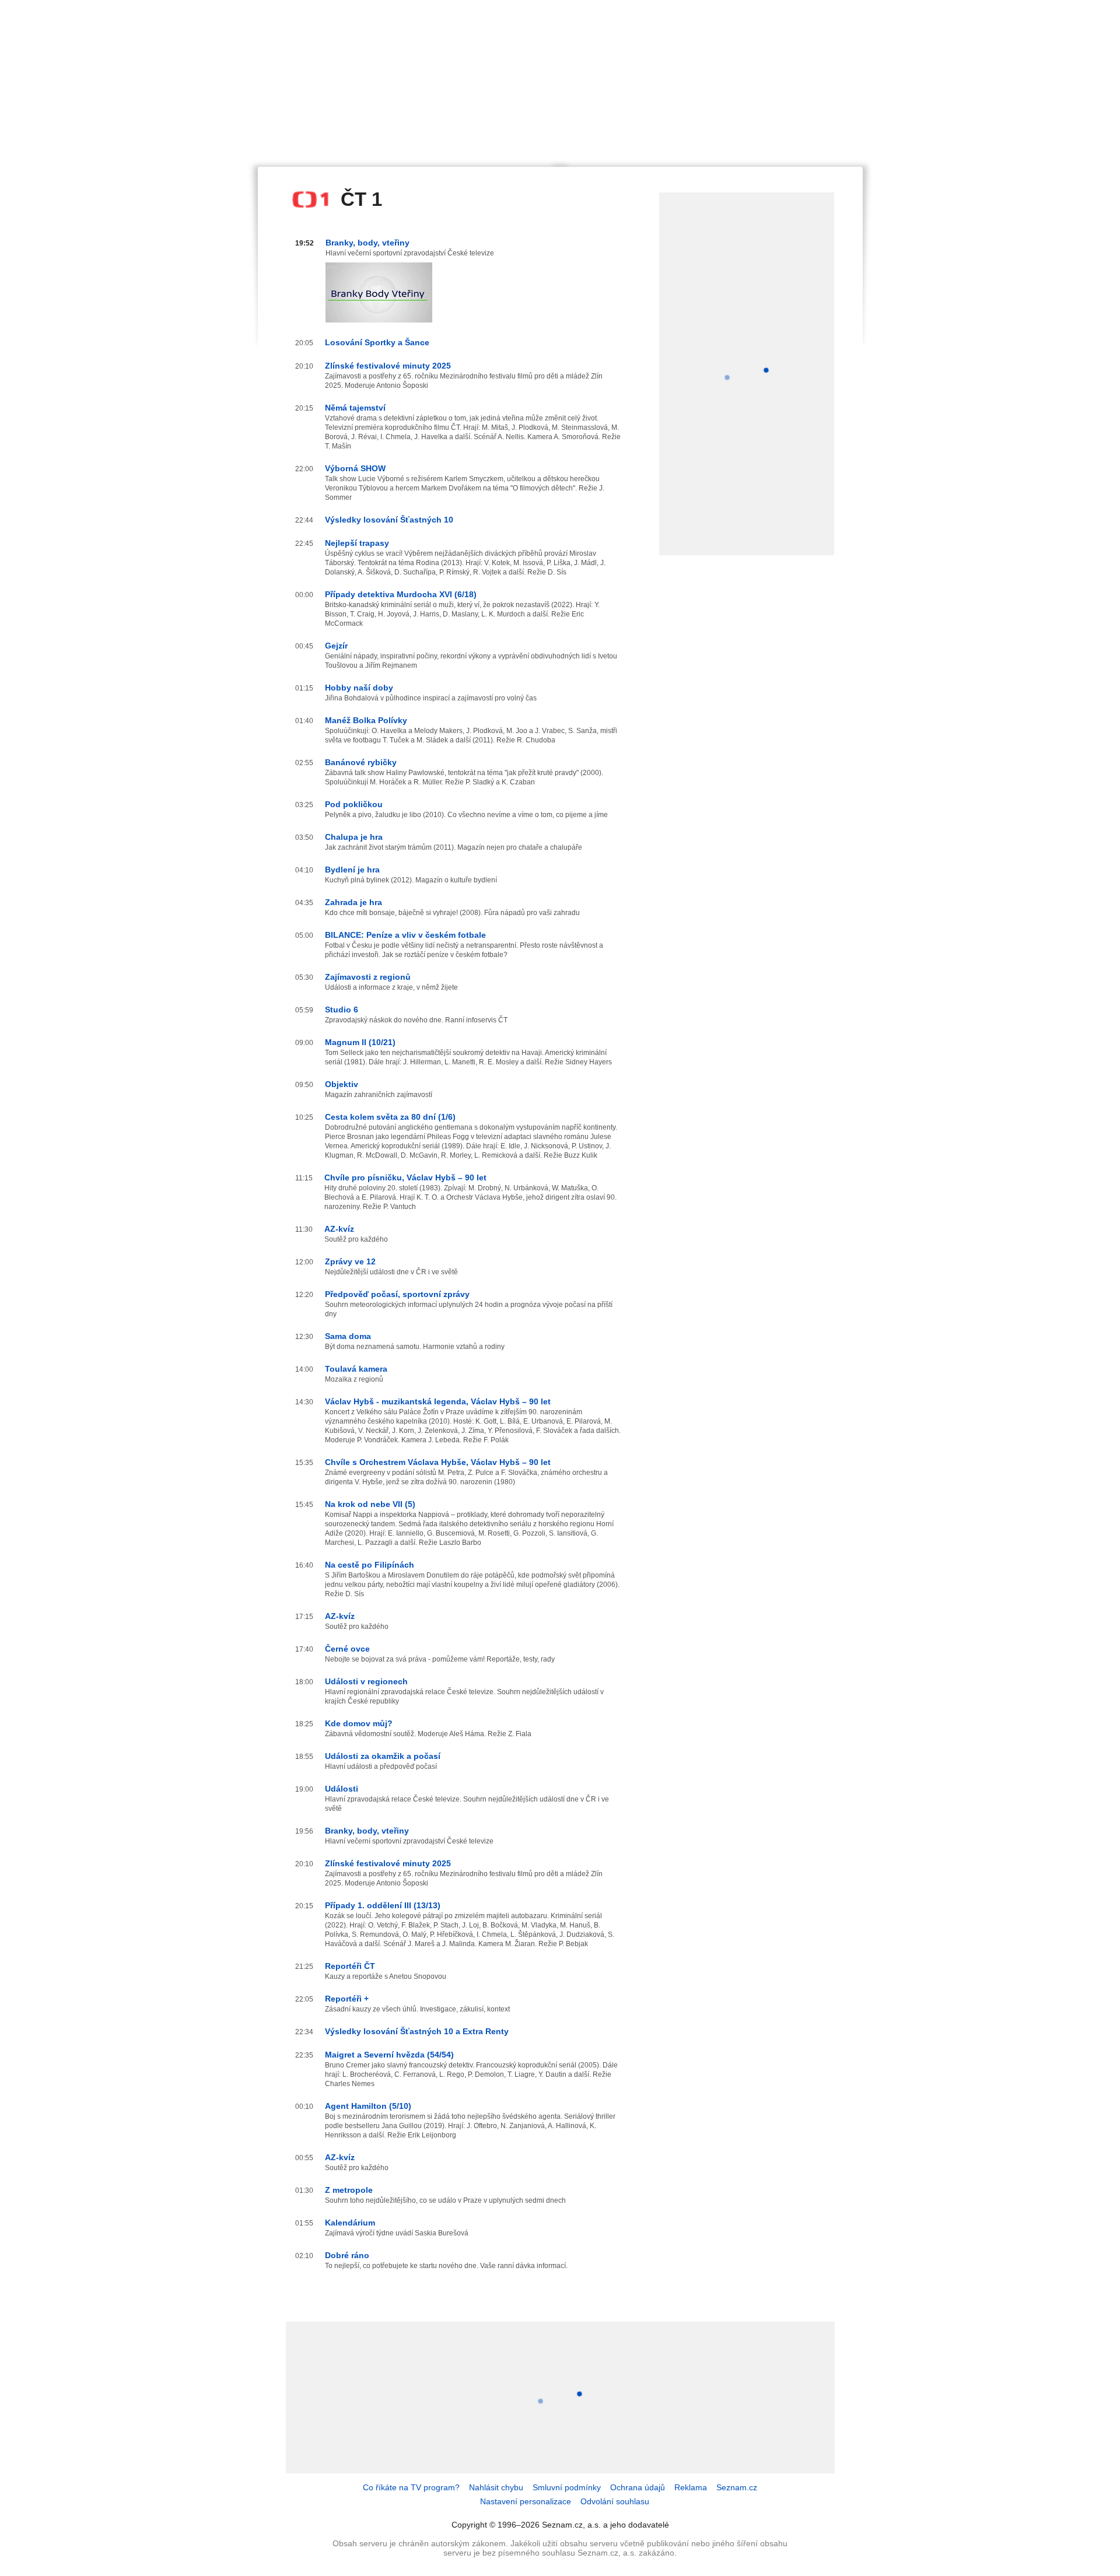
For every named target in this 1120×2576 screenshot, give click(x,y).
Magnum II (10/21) (360, 1042)
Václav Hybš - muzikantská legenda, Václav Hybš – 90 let (438, 1401)
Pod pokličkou (354, 804)
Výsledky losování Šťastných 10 (389, 520)
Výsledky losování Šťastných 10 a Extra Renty (417, 2031)
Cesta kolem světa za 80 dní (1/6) (390, 1117)
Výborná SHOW (355, 468)
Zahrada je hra (353, 902)
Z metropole (349, 2190)
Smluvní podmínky (567, 2487)
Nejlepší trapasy (357, 543)
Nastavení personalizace (526, 2501)
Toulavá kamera (356, 1369)
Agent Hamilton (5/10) (368, 2106)
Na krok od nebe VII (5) (370, 1504)
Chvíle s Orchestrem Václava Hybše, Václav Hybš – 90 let (438, 1462)
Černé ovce (347, 1649)
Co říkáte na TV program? (411, 2487)
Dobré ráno (347, 2255)
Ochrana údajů (638, 2487)
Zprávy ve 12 (350, 1261)
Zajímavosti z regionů (368, 977)
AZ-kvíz (339, 1229)
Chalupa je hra (354, 837)
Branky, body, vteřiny (367, 243)
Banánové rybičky (361, 762)
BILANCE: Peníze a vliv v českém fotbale (405, 935)
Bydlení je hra (352, 870)
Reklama (691, 2487)
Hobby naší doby (359, 688)
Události (342, 1789)
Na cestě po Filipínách (370, 1565)
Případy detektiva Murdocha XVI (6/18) (401, 594)
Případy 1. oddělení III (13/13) (383, 1905)
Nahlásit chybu (496, 2487)
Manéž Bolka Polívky (366, 720)
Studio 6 (342, 1010)
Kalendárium (350, 2223)
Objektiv (342, 1084)
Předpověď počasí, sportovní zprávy (397, 1294)
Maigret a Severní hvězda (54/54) (389, 2055)
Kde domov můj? (359, 1723)
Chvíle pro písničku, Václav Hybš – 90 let (405, 1177)
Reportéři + (347, 1999)
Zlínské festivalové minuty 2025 (388, 366)
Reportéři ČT (350, 1966)
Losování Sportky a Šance (377, 342)
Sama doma (348, 1336)
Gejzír (336, 646)
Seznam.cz (737, 2487)
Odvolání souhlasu (615, 2501)
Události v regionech (366, 1681)
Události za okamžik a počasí (383, 1756)
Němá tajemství (355, 408)
